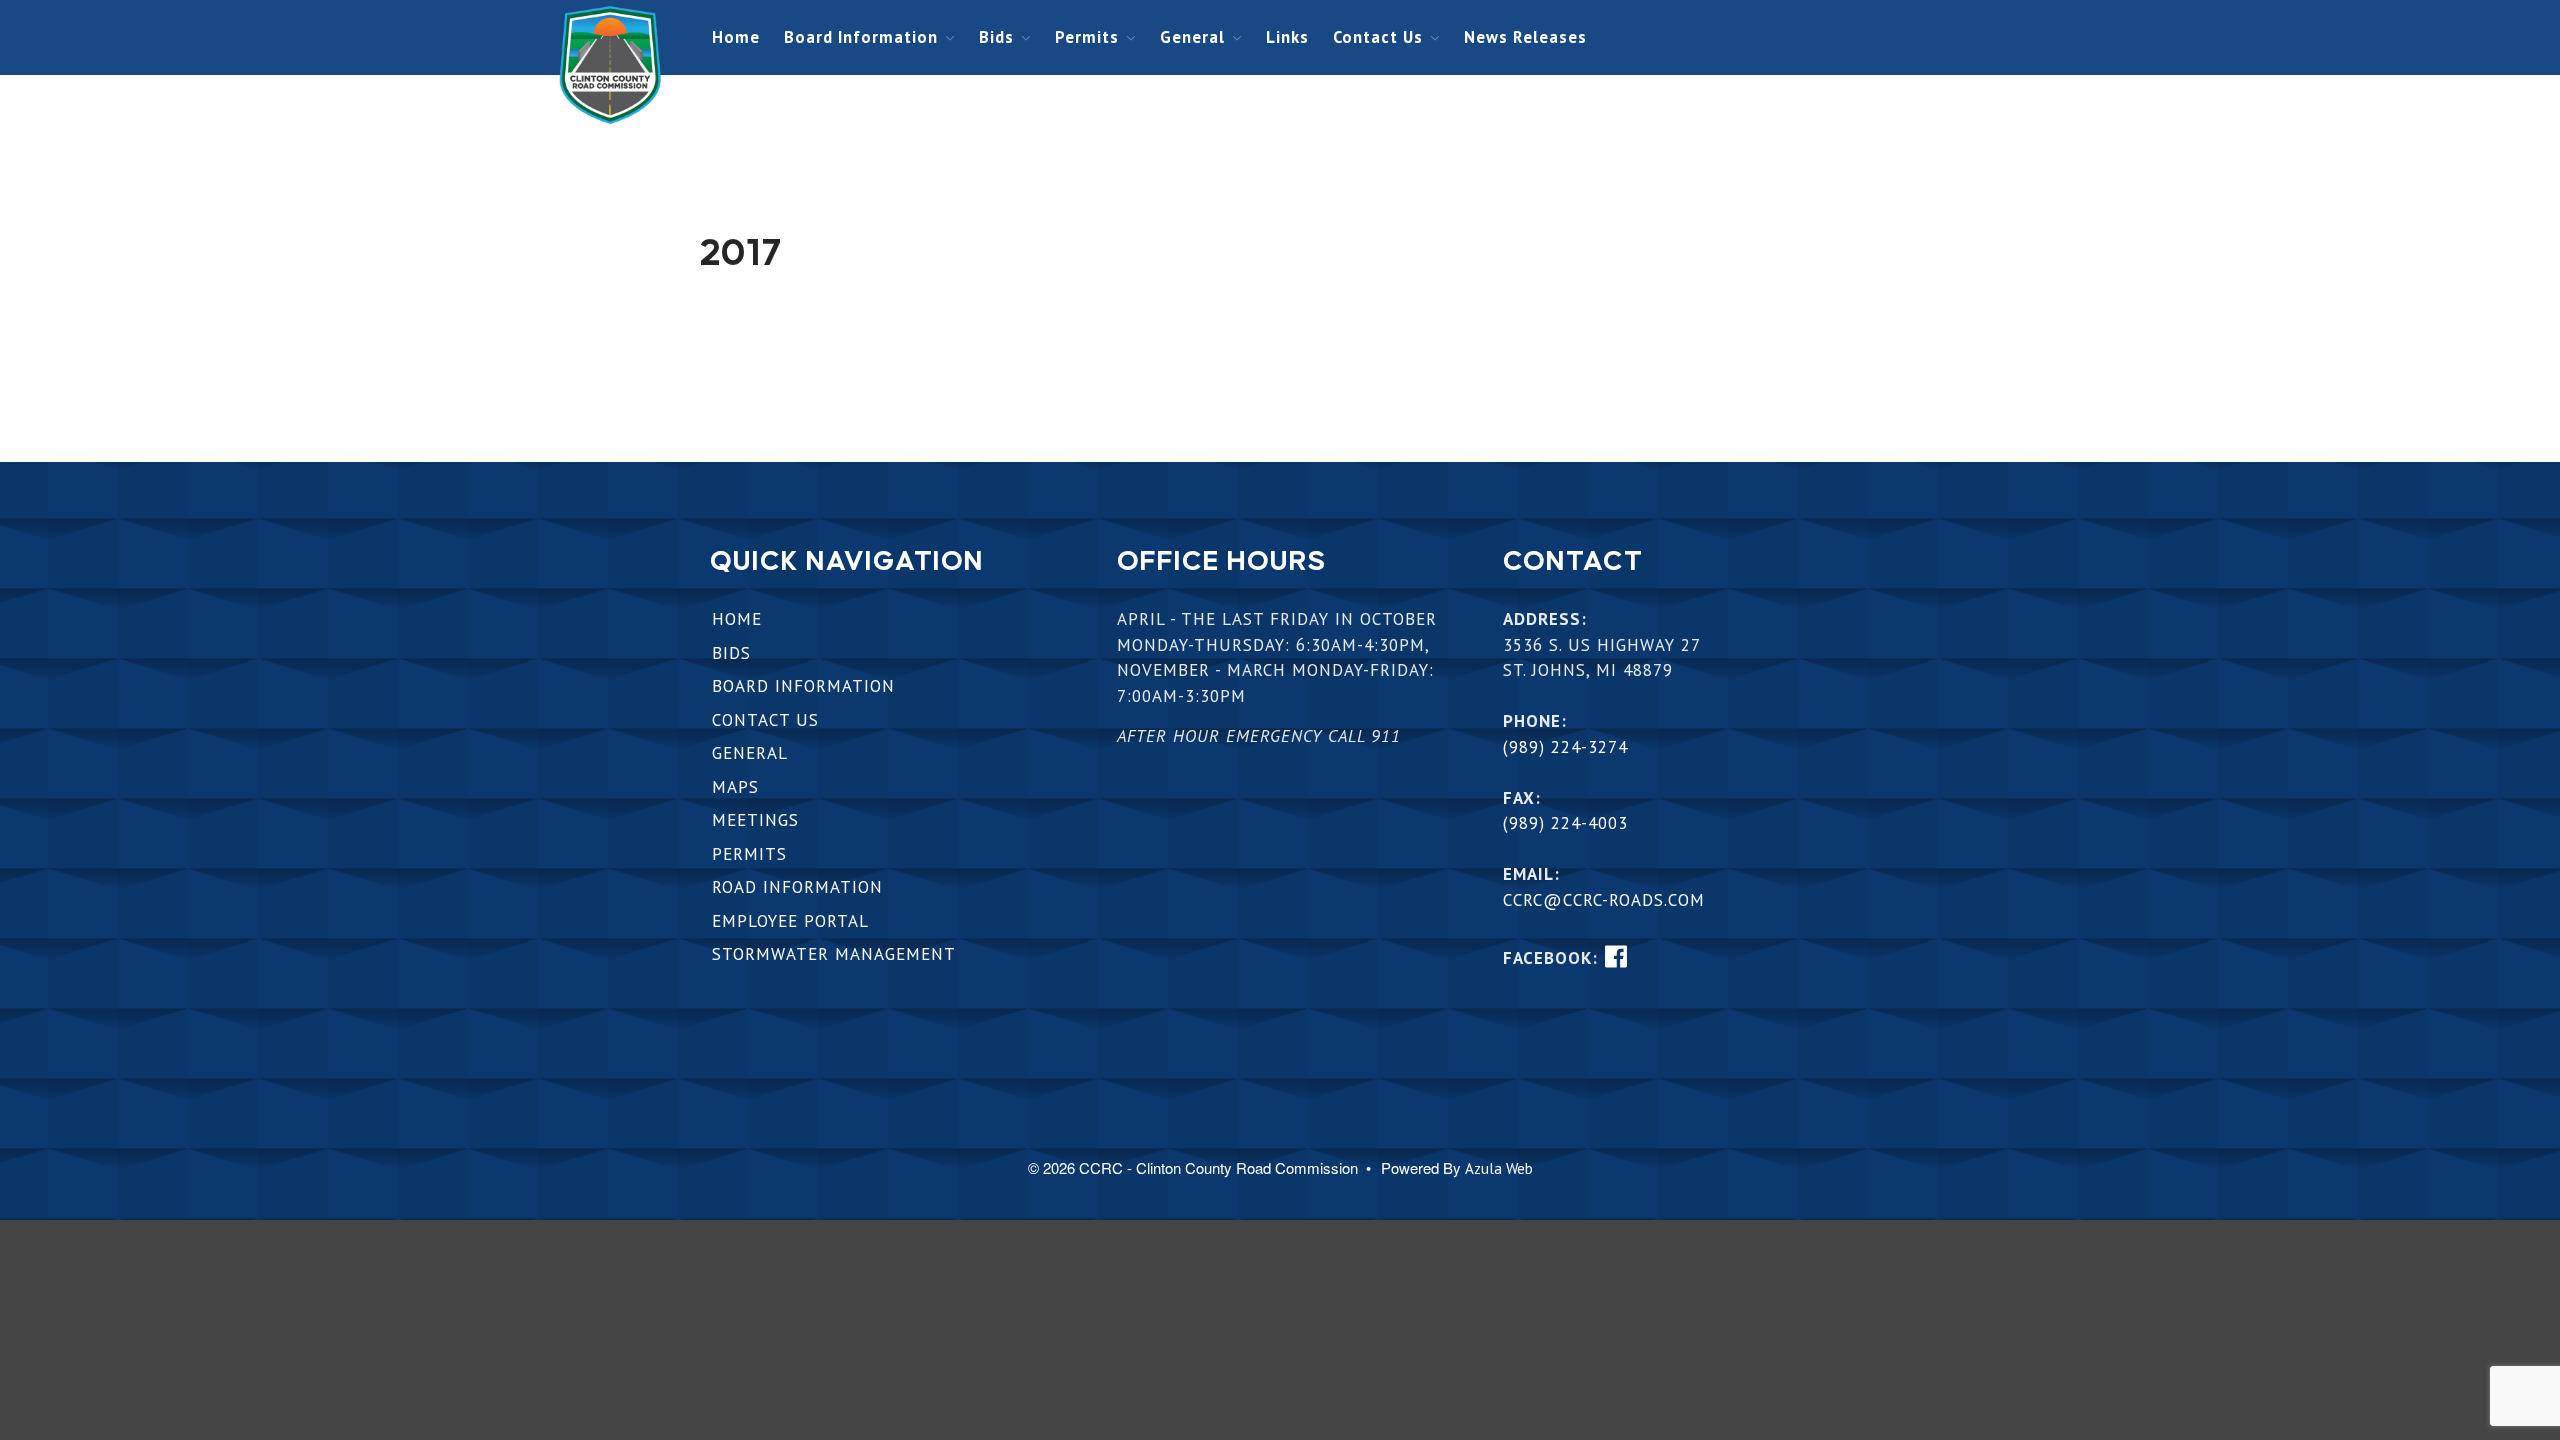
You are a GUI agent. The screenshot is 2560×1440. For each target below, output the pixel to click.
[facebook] (1615, 956)
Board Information (861, 37)
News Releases (1525, 37)
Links (1287, 37)
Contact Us (1378, 37)
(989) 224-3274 (1565, 747)
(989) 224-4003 (1565, 823)
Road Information (797, 887)
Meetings (755, 820)
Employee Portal (790, 921)
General (1192, 37)
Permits (1087, 37)
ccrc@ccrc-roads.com (1604, 900)
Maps (735, 787)
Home (736, 37)
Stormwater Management (834, 954)
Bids (996, 37)
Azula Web (1499, 1168)
